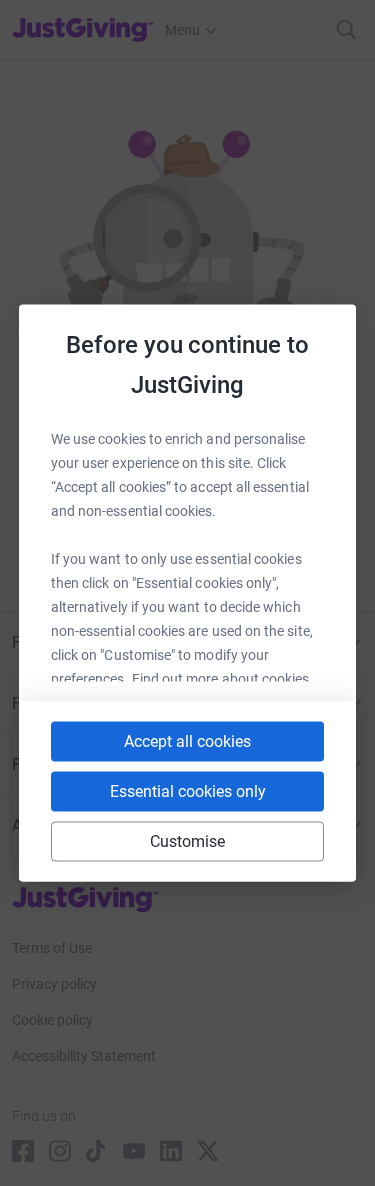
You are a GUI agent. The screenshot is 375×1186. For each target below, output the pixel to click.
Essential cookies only (188, 791)
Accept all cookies (187, 741)
